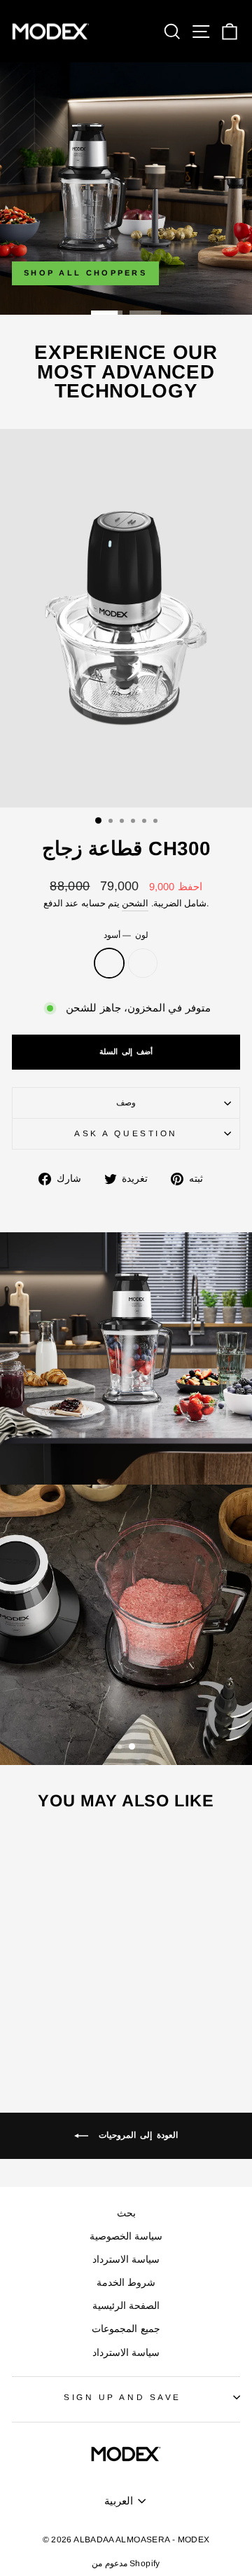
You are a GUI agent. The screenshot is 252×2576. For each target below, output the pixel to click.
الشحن (135, 904)
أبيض (143, 963)
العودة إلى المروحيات (136, 2135)
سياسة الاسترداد (126, 2260)
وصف (126, 1102)
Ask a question (126, 1133)
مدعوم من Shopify (126, 2563)
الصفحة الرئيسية (126, 2306)
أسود (109, 963)
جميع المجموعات (126, 2329)
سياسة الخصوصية (126, 2236)
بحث (126, 2213)
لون (126, 935)
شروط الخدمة (126, 2283)
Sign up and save (122, 2397)
